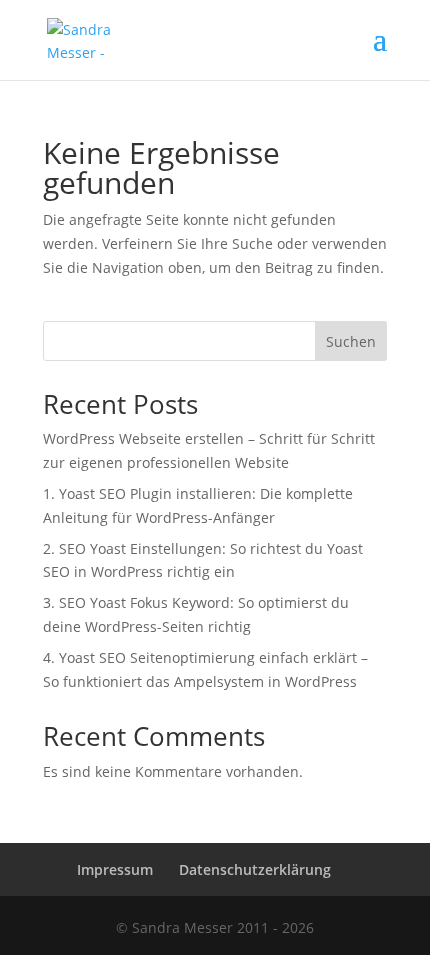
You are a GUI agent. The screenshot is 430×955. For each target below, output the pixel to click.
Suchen (351, 341)
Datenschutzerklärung (255, 869)
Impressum (115, 869)
